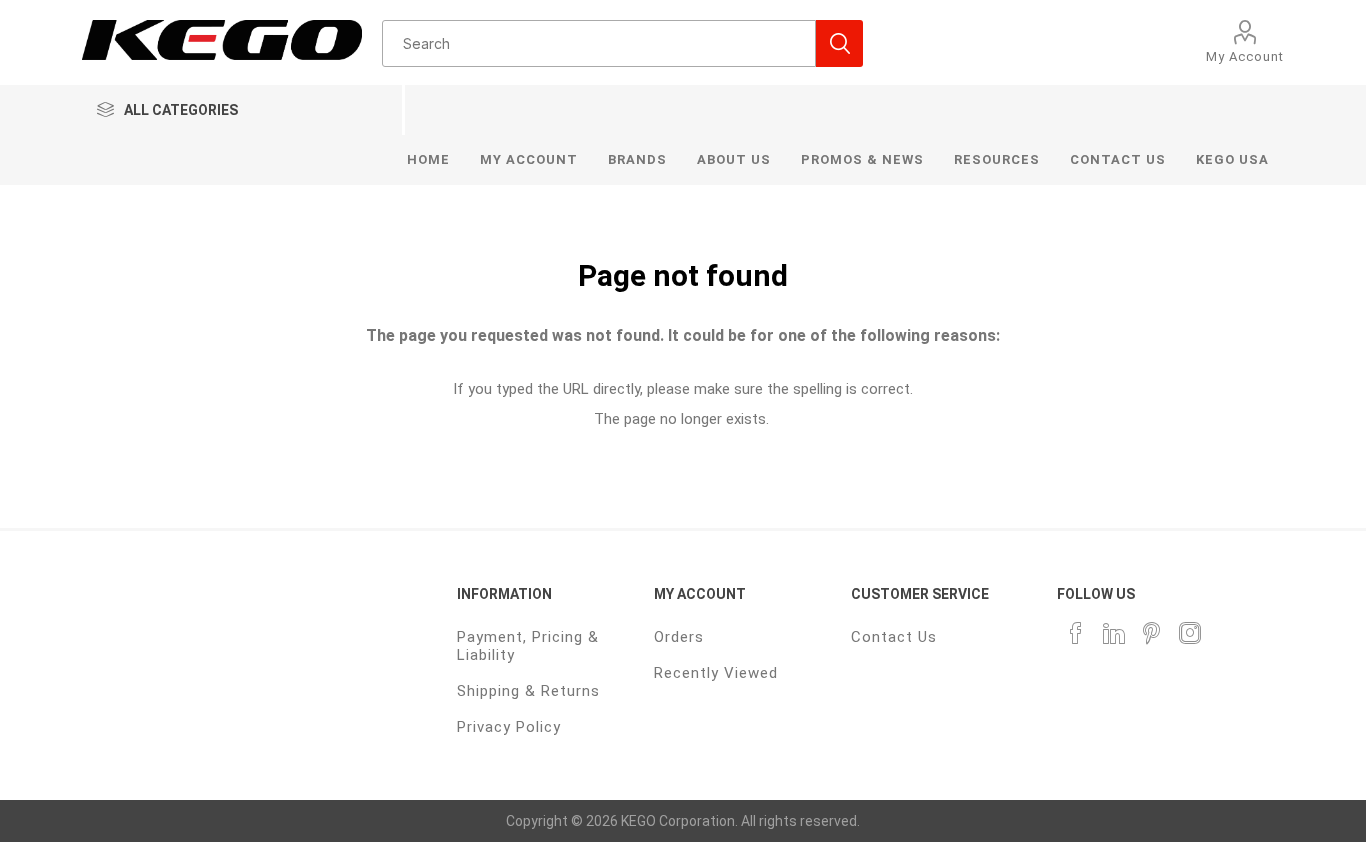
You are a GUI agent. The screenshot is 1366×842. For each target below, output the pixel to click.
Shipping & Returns (528, 691)
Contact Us (894, 637)
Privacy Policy (509, 727)
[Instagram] (1190, 633)
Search (839, 43)
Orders (679, 637)
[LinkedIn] (1114, 633)
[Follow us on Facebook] (1076, 633)
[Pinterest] (1152, 633)
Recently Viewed (716, 673)
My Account (1245, 56)
